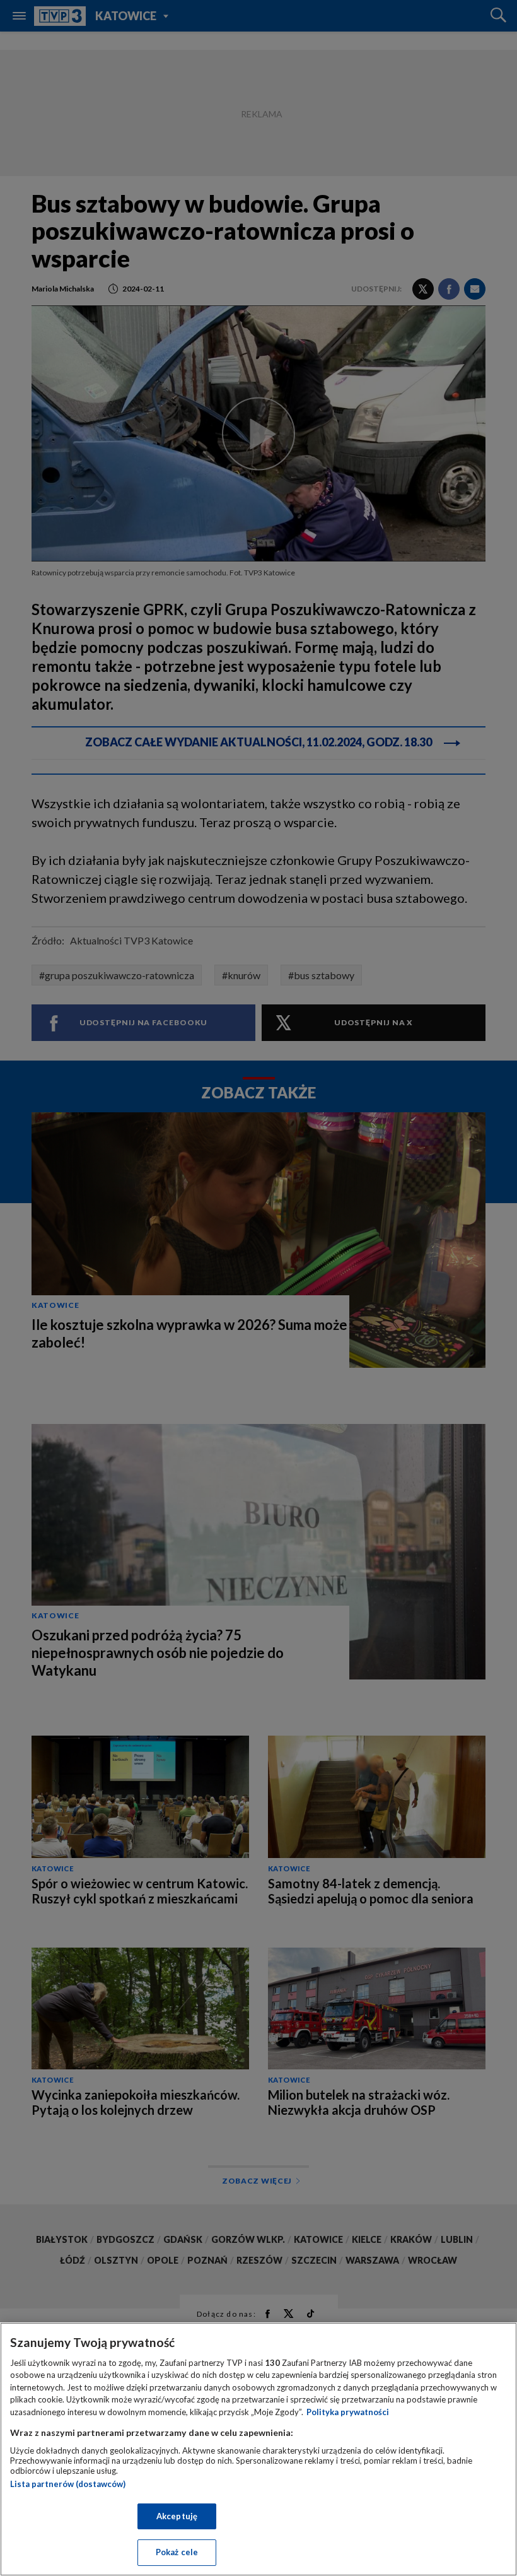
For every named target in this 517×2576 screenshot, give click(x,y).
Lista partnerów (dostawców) (68, 2484)
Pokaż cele (177, 2552)
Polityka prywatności (348, 2412)
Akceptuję (177, 2516)
